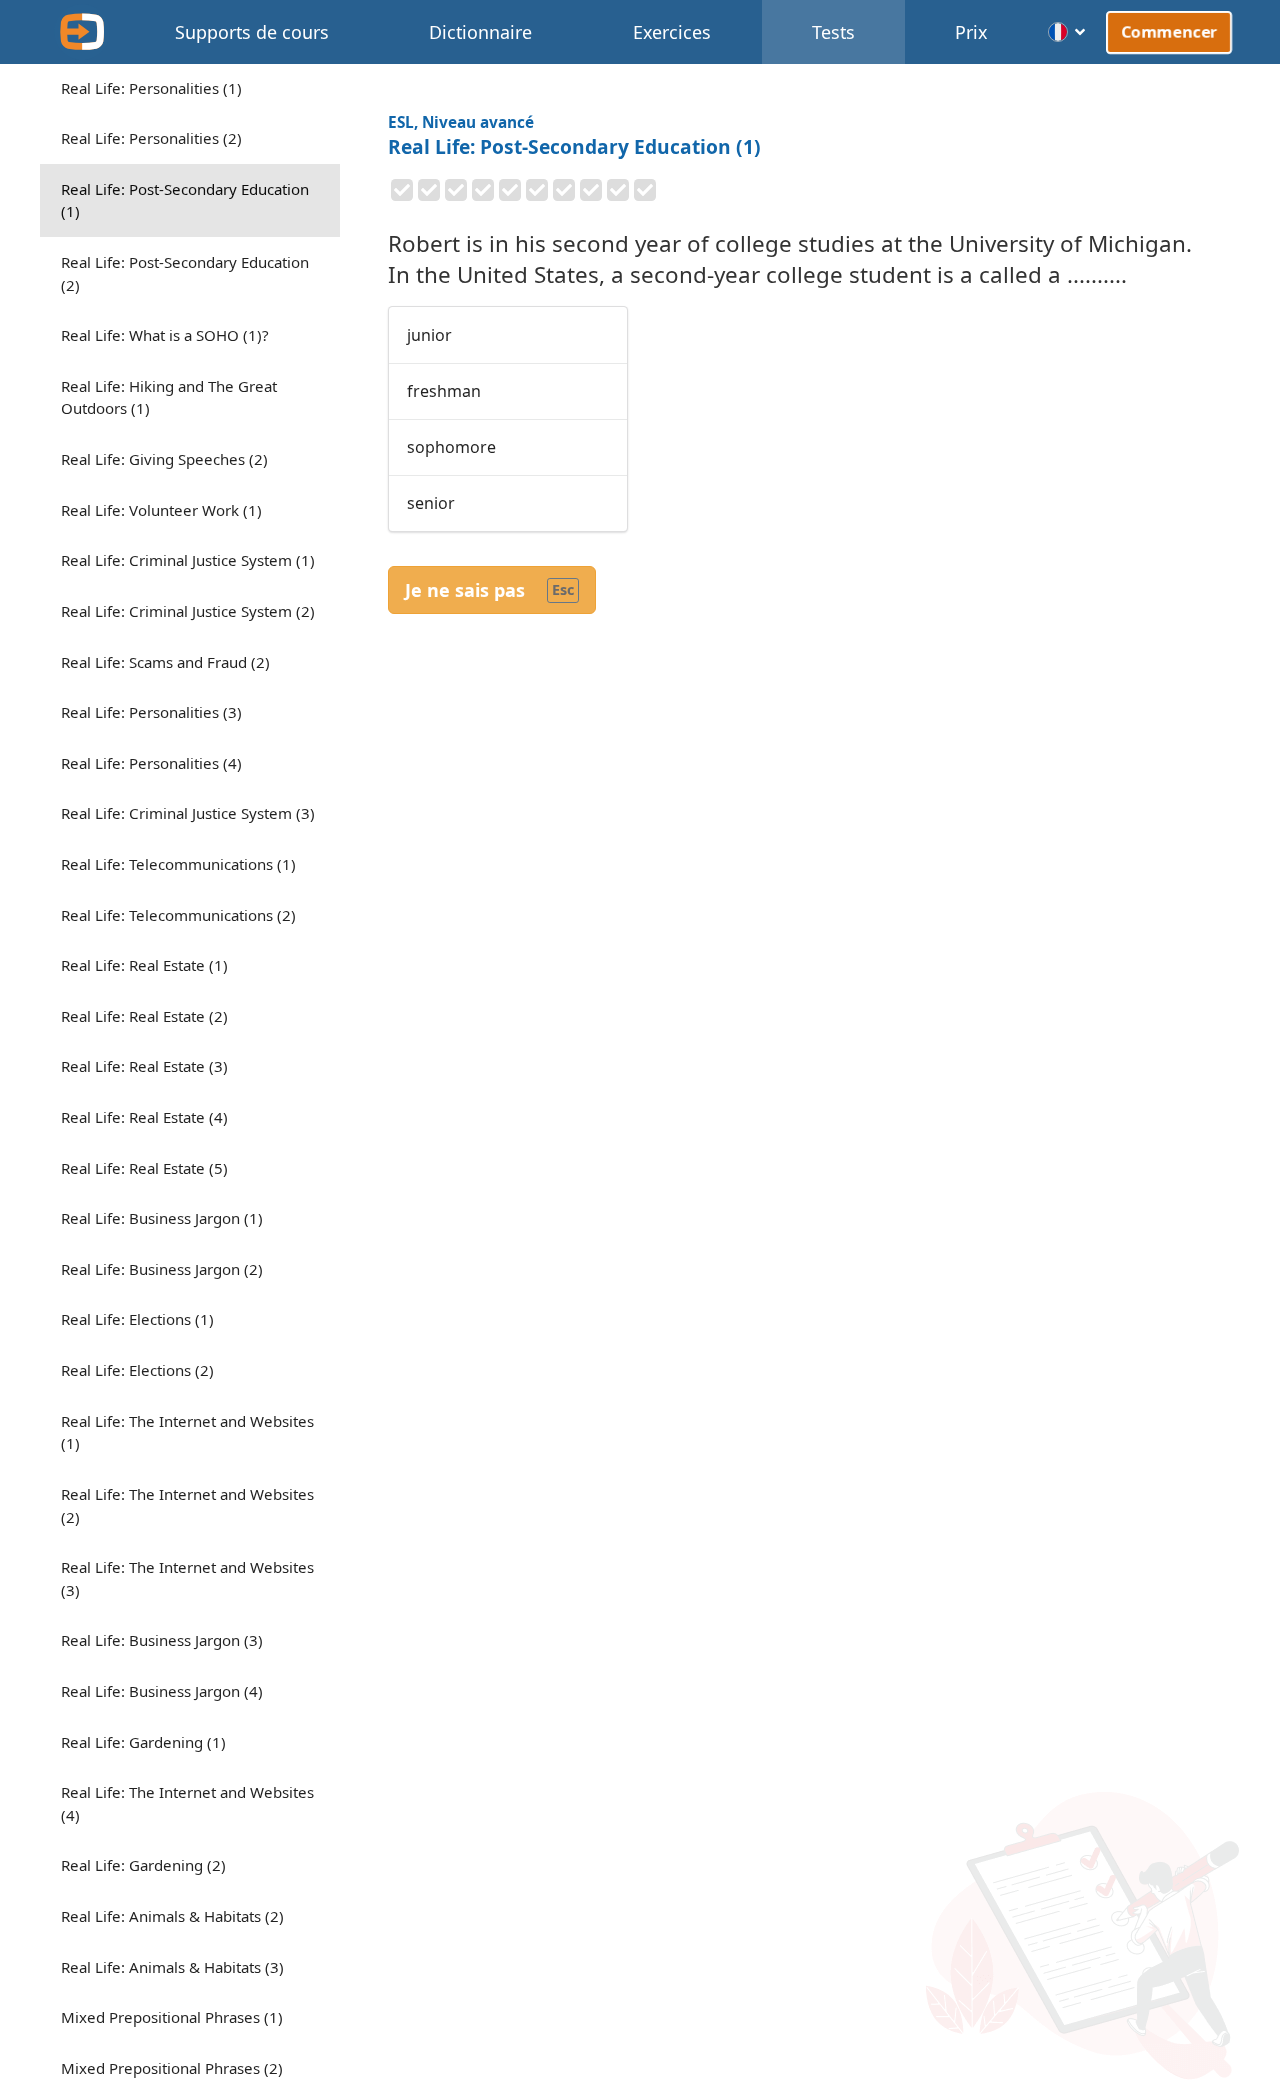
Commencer (1169, 31)
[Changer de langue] (1067, 32)
